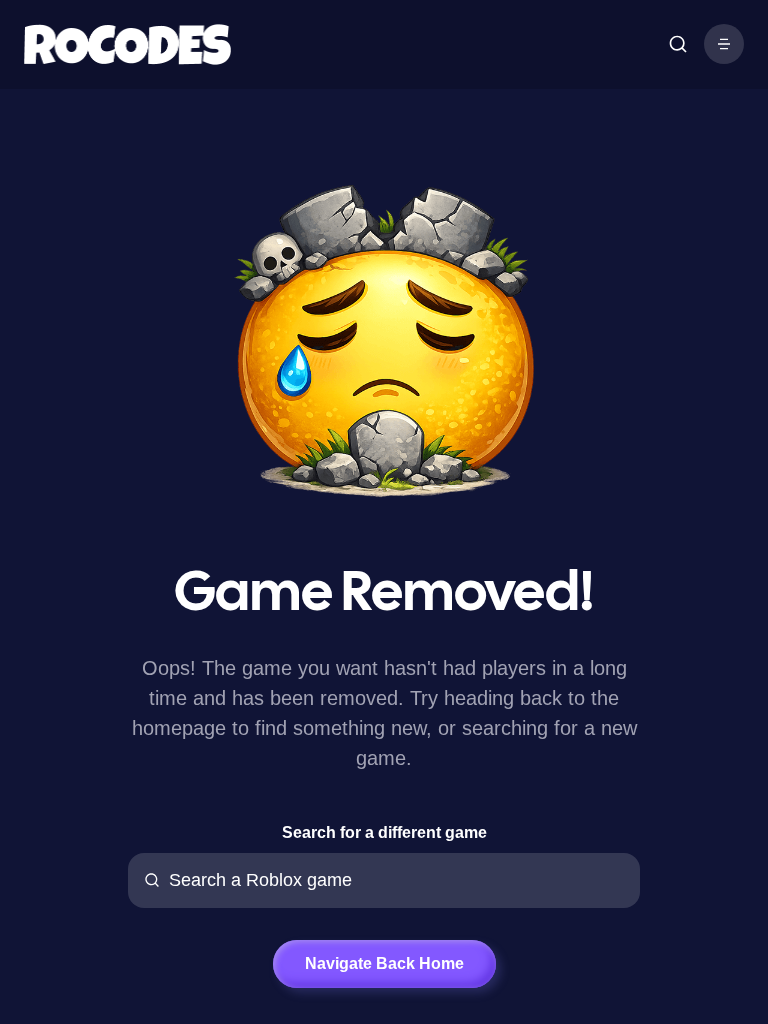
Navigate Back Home (384, 963)
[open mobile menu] (678, 44)
